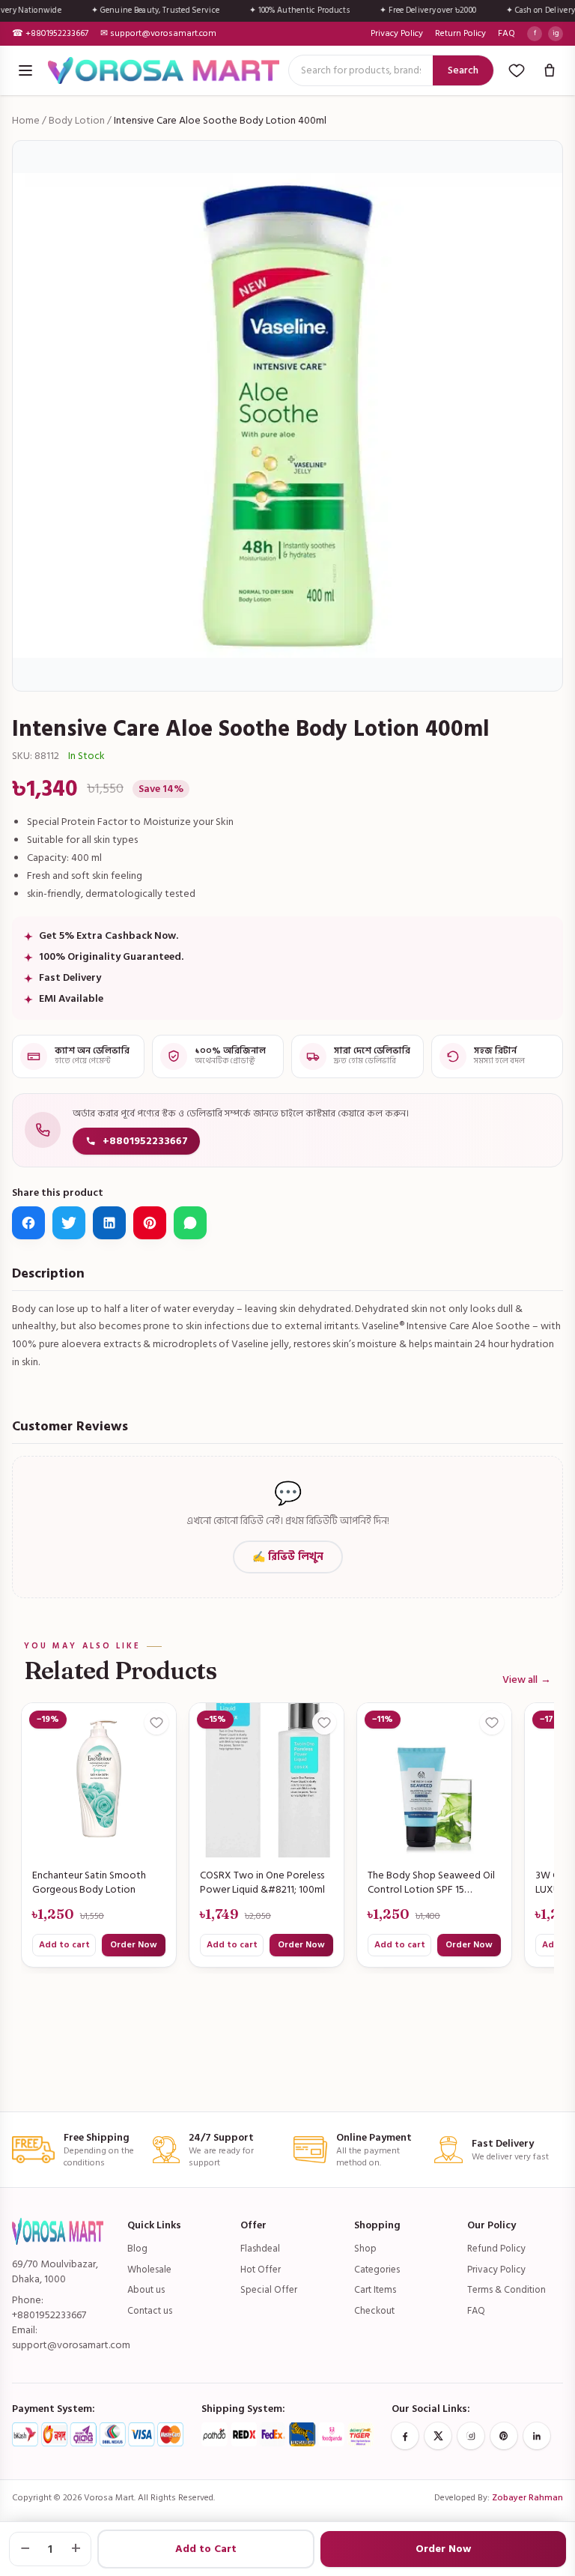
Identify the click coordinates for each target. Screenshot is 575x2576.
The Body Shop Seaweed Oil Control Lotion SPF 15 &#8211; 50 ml (431, 1883)
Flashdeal (260, 2249)
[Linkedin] (537, 2436)
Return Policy (460, 34)
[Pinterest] (504, 2436)
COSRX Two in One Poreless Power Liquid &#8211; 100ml (262, 1883)
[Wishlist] (517, 70)
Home (26, 120)
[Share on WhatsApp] (190, 1223)
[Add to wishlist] (156, 1723)
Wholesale (149, 2270)
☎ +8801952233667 (50, 34)
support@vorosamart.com (71, 2345)
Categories (377, 2270)
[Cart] (550, 70)
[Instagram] (471, 2436)
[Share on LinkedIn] (109, 1223)
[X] (438, 2436)
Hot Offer (261, 2270)
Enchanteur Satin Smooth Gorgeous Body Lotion (89, 1883)
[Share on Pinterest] (150, 1223)
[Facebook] (405, 2436)
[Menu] (25, 70)
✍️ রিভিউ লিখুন (288, 1557)
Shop (365, 2249)
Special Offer (269, 2290)
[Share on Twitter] (69, 1223)
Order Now (134, 1945)
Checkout (374, 2311)
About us (146, 2290)
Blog (137, 2249)
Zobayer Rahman (527, 2498)
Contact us (150, 2311)
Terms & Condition (506, 2290)
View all (527, 1680)
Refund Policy (496, 2249)
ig (556, 33)
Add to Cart (206, 2549)
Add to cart (64, 1945)
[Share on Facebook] (28, 1223)
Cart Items (375, 2290)
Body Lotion (77, 120)
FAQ (506, 34)
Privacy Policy (397, 34)
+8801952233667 (145, 1141)
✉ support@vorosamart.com (158, 34)
